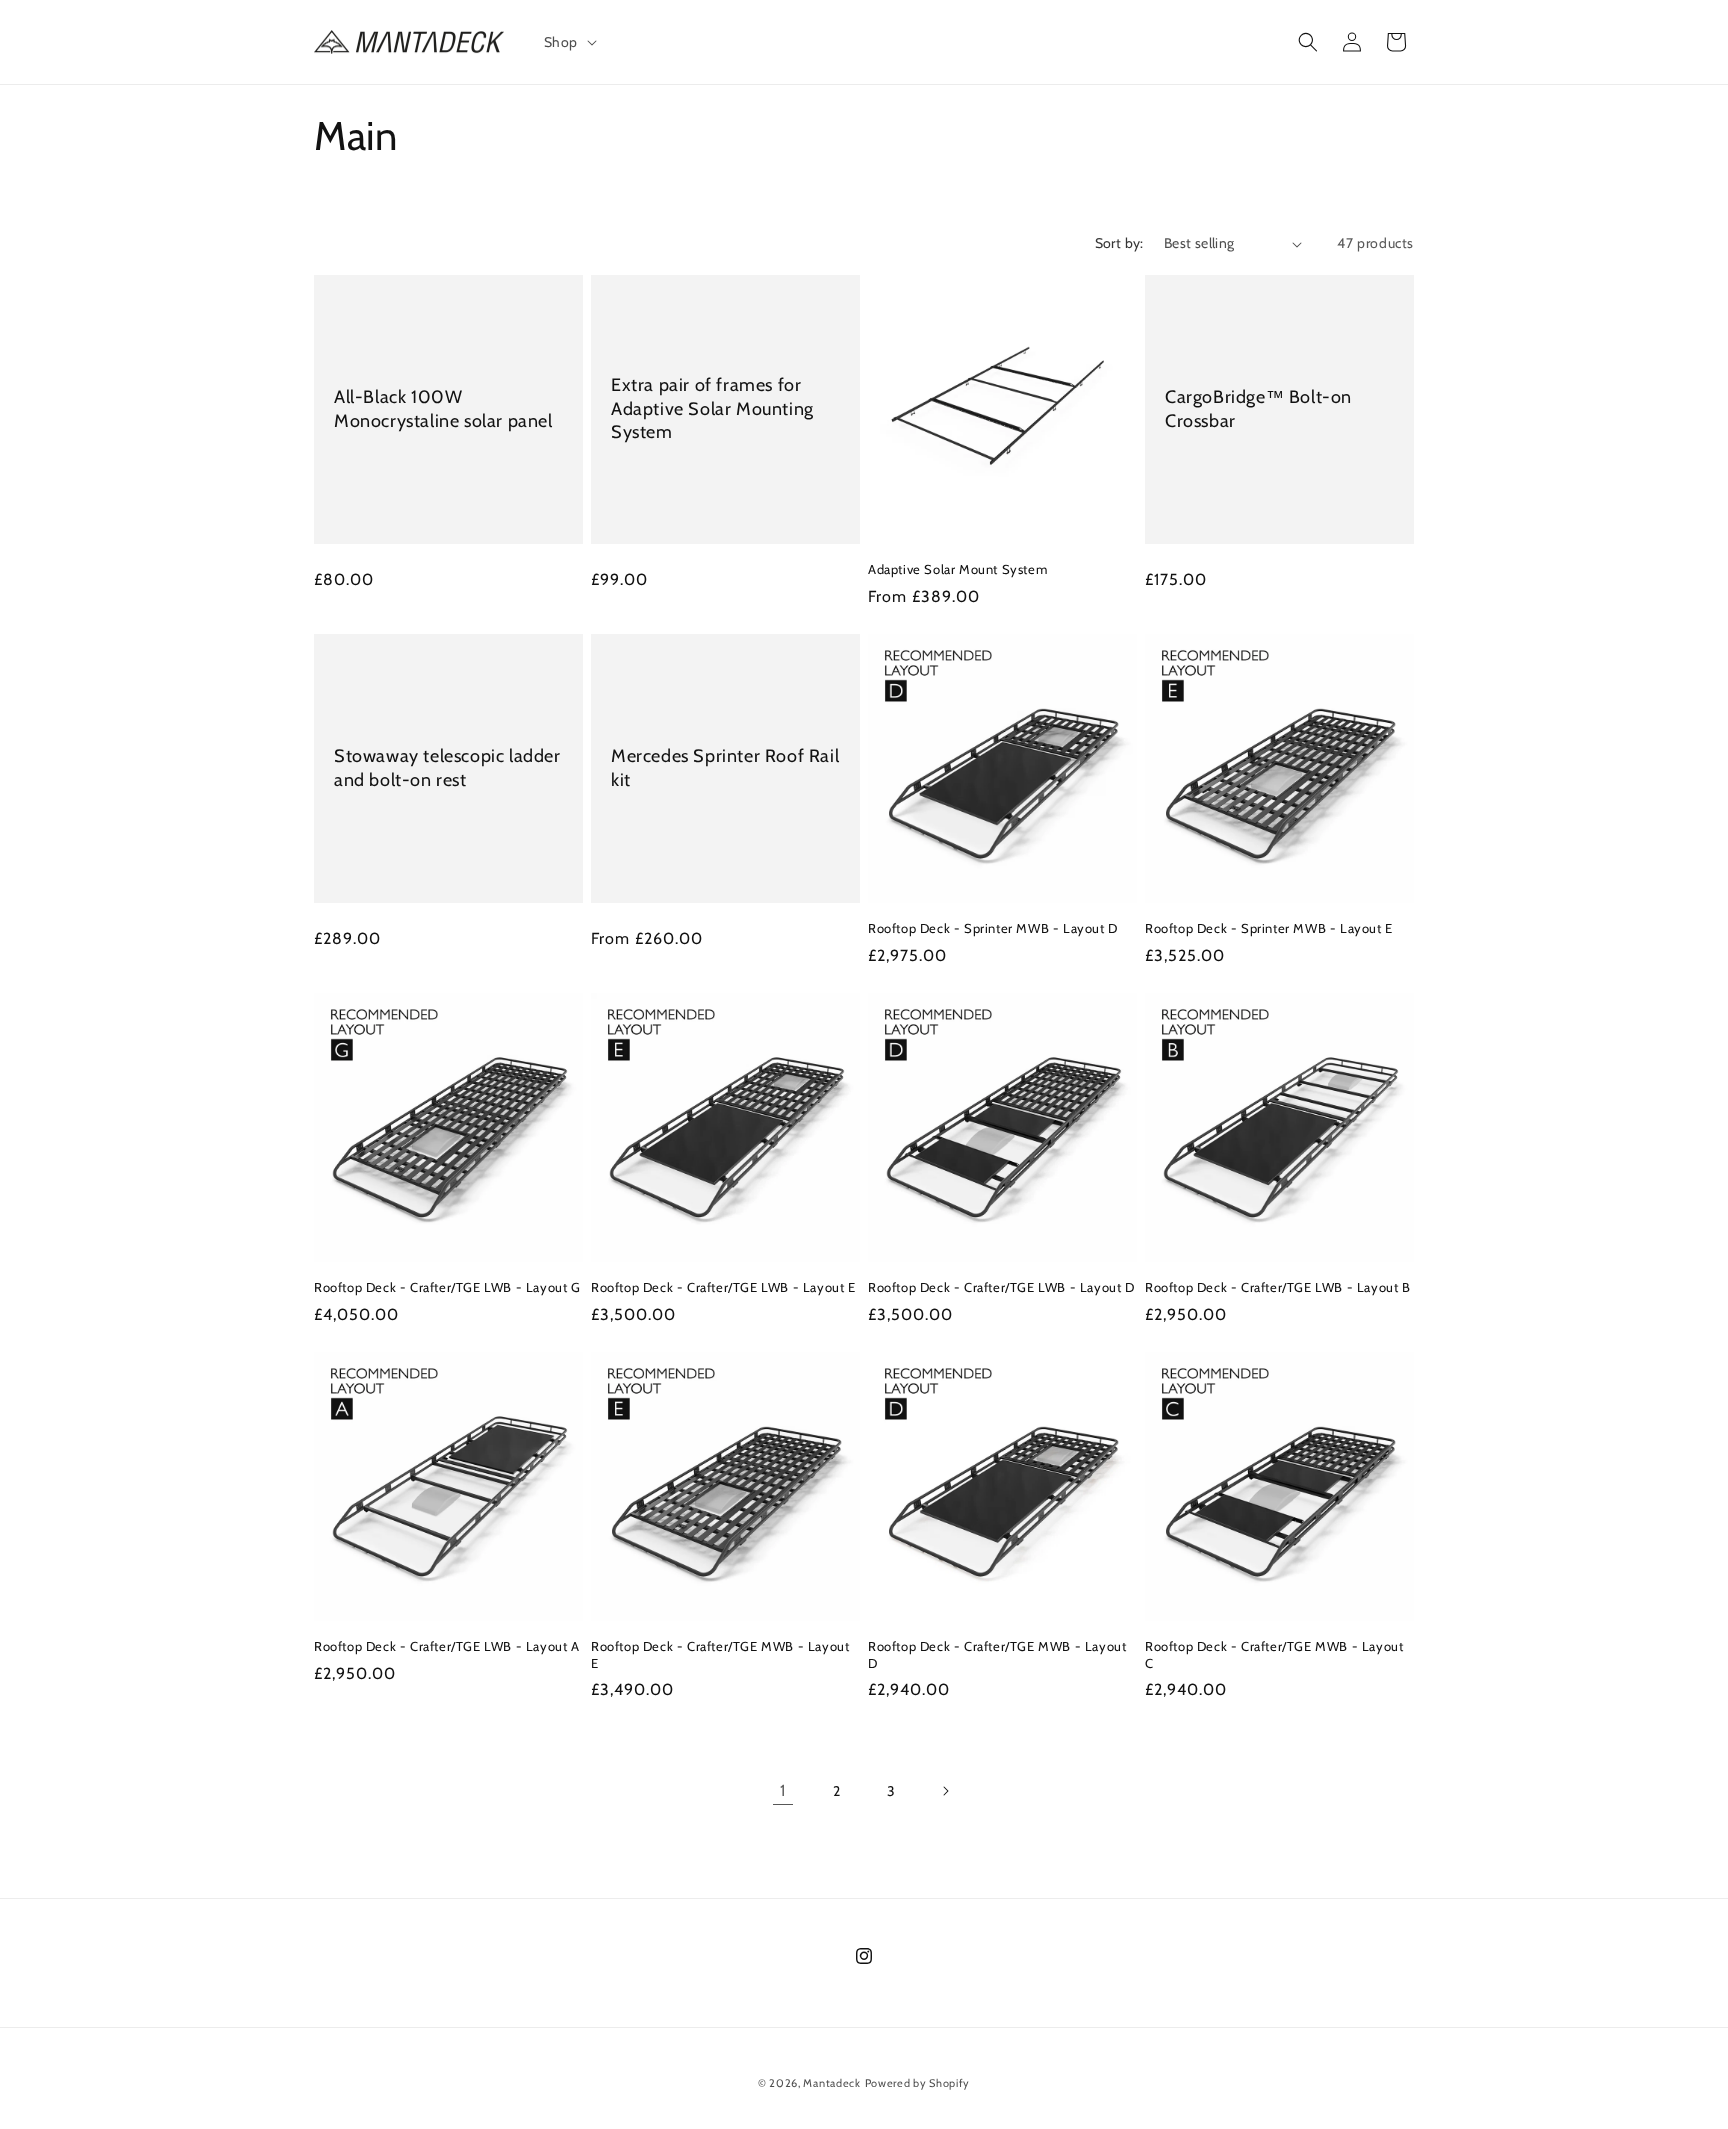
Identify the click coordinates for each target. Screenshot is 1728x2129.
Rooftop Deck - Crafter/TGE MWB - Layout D (997, 1654)
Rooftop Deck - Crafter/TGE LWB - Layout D (1001, 1287)
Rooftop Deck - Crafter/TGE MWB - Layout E (720, 1654)
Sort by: (1119, 243)
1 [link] (783, 1790)
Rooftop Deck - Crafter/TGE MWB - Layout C (1274, 1654)
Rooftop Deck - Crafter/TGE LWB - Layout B (1278, 1287)
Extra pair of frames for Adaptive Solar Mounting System (712, 408)
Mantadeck (831, 2083)
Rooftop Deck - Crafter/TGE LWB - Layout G (447, 1287)
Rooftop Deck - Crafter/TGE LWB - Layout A (447, 1646)
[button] (568, 42)
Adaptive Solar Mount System (957, 569)
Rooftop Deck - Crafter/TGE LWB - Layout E (723, 1287)
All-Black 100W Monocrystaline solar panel (443, 408)
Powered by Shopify (918, 2083)
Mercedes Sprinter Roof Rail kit (725, 767)
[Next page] (945, 1791)
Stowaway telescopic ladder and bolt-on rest (447, 767)
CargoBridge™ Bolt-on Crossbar (1258, 408)
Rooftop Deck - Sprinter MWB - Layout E (1269, 928)
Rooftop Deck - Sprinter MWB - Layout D (993, 928)
